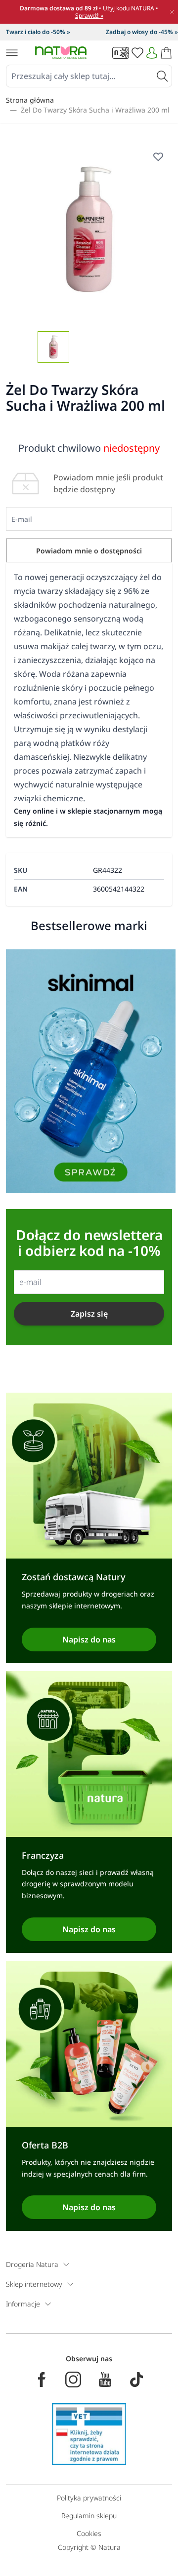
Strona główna (30, 100)
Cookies (89, 2533)
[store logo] (61, 53)
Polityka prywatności (89, 2498)
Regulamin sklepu (89, 2516)
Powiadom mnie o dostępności (89, 551)
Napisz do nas (89, 1639)
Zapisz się (89, 1314)
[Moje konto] (152, 53)
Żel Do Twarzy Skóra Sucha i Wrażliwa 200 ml (95, 110)
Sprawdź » (89, 16)
